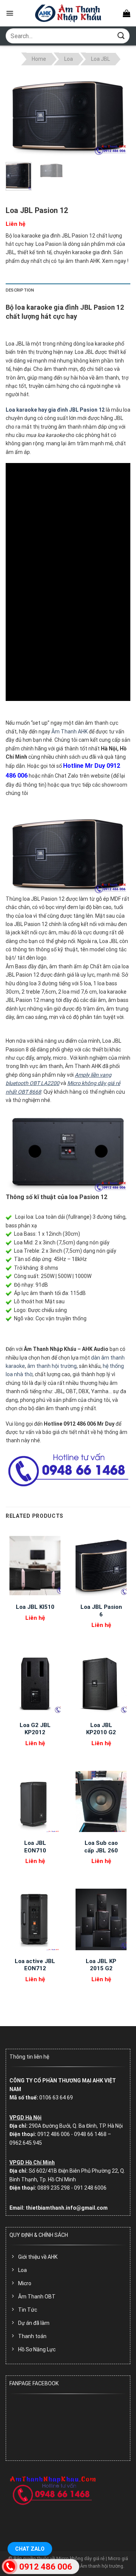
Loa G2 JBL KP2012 (35, 1729)
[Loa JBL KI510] (35, 1565)
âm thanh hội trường (52, 1366)
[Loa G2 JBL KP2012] (35, 1684)
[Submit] (121, 36)
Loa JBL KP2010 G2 (101, 1729)
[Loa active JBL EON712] (35, 1920)
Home (39, 59)
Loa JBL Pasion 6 (101, 1611)
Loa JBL (100, 59)
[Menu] (10, 13)
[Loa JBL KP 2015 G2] (101, 1920)
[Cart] (127, 13)
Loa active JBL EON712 (35, 1965)
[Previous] (18, 115)
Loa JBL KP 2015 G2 (101, 1965)
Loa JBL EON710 (35, 1847)
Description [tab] (20, 290)
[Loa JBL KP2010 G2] (101, 1684)
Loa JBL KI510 (35, 1607)
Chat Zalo (30, 2549)
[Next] (118, 115)
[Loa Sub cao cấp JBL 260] (101, 1801)
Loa (69, 59)
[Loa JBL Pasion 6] (101, 1565)
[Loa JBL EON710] (35, 1801)
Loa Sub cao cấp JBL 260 (101, 1847)
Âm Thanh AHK (70, 732)
